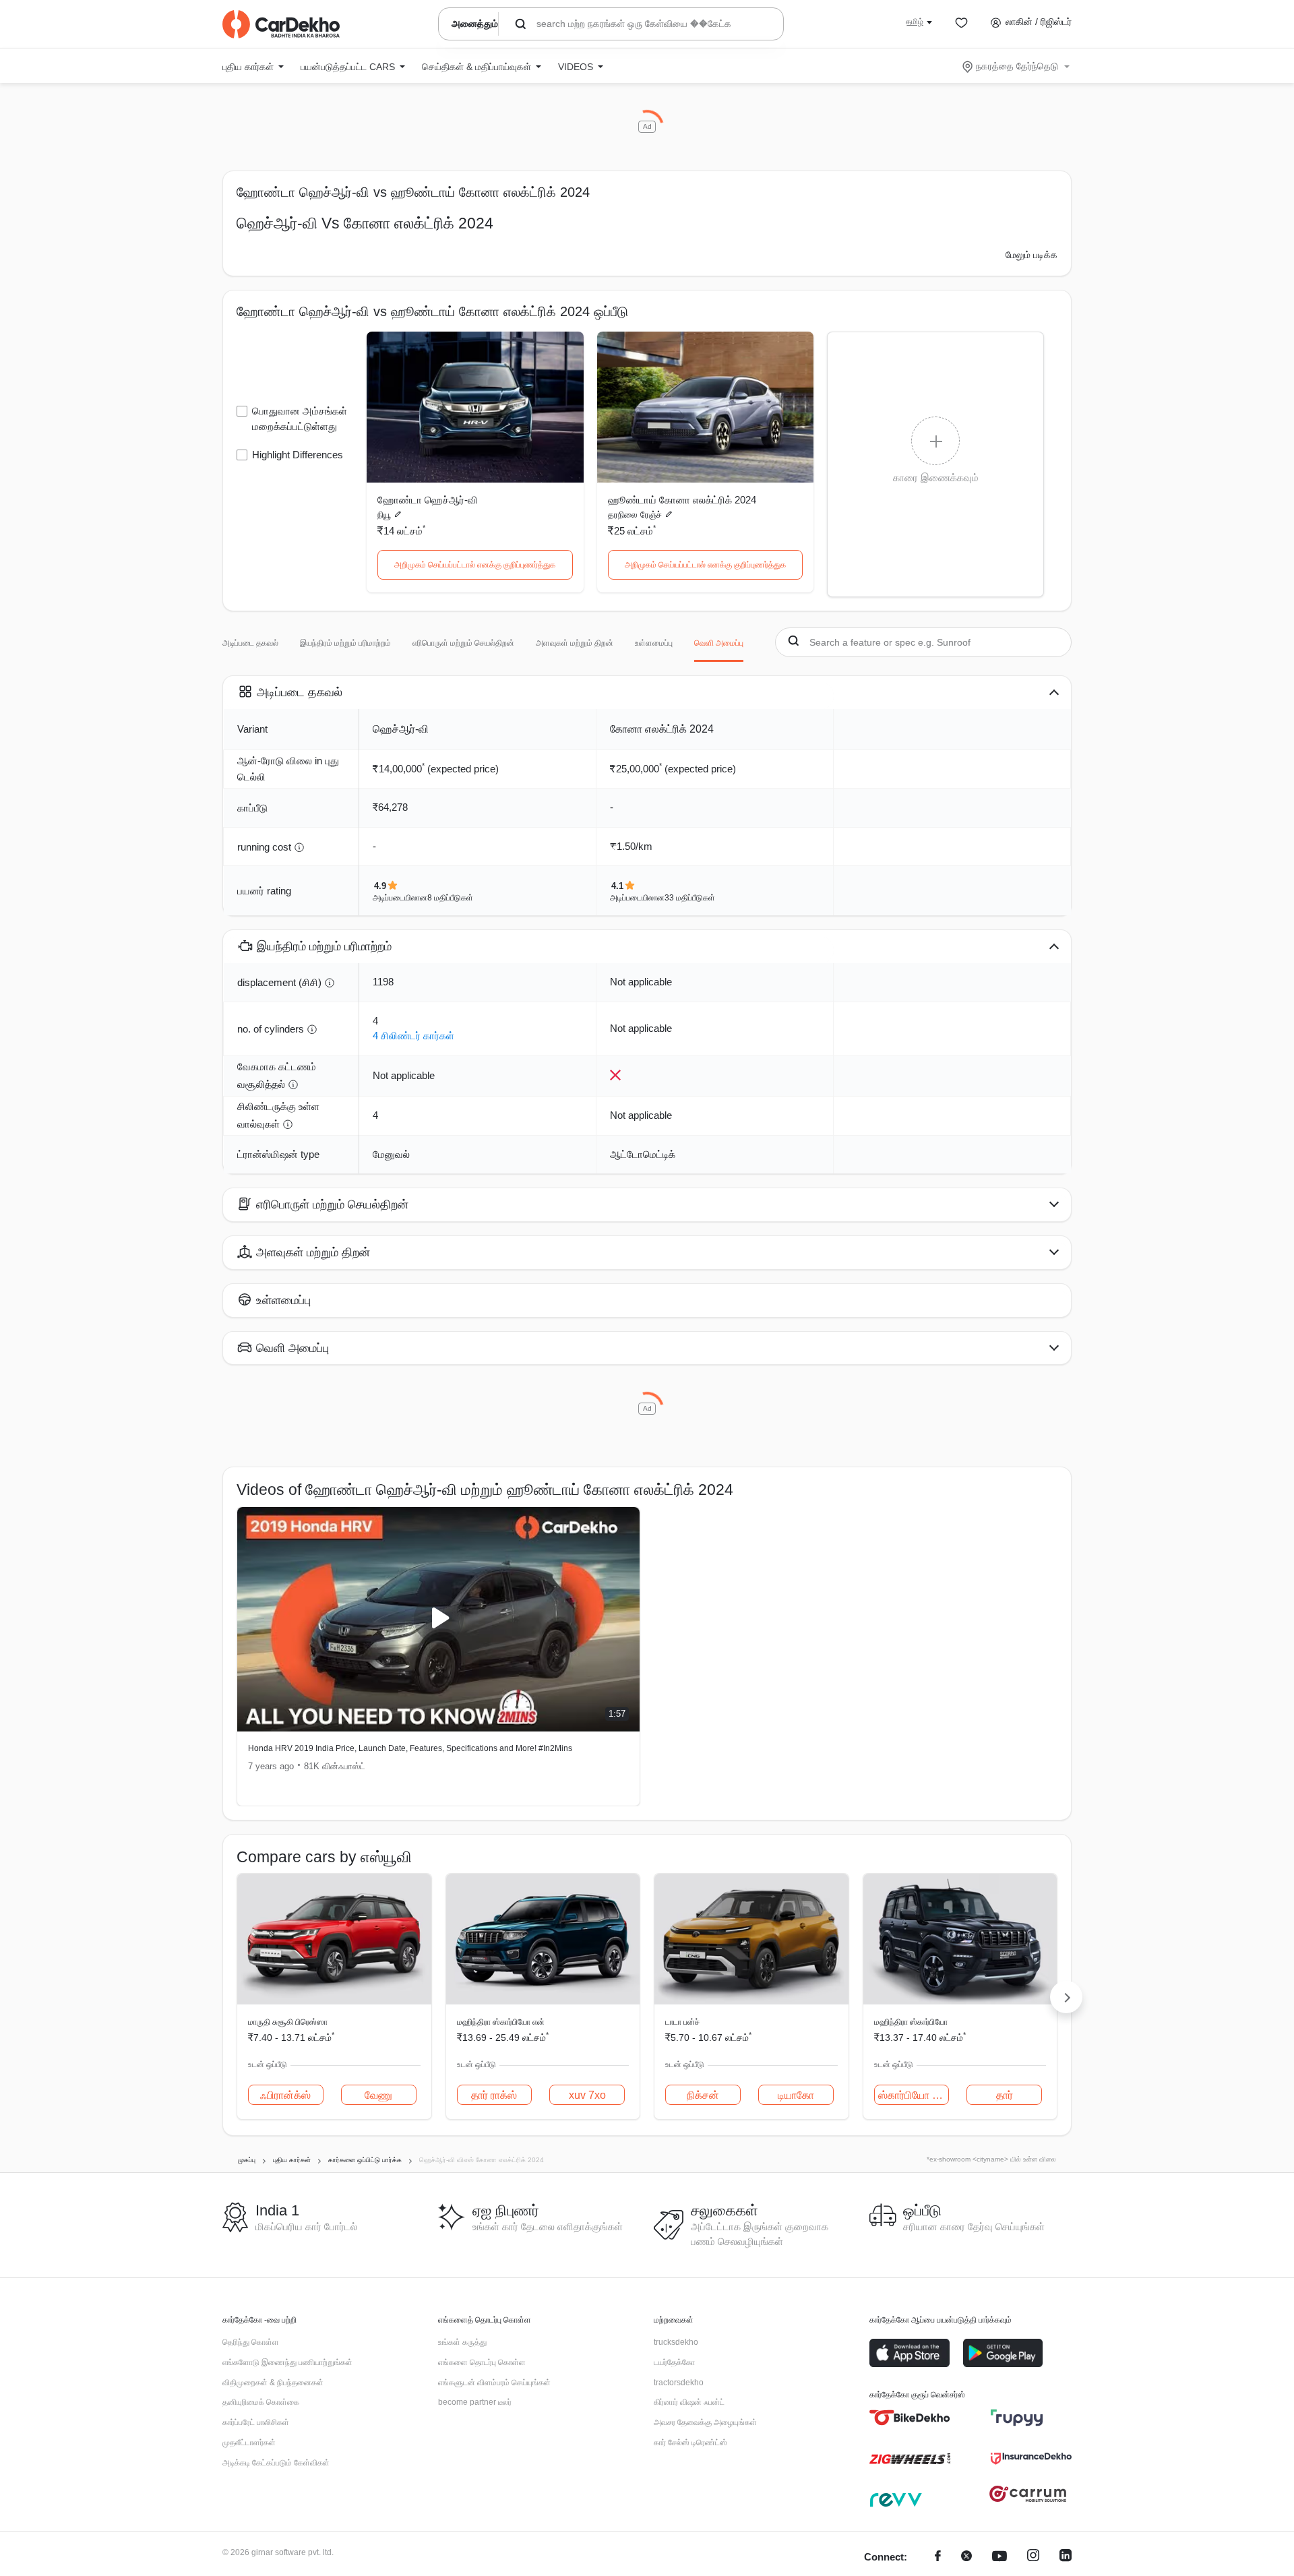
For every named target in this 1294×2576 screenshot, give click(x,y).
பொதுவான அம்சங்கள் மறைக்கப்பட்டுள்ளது (300, 419)
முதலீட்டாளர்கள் (249, 2443)
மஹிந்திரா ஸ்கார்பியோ (911, 2022)
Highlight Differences (298, 455)
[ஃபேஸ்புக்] (938, 2557)
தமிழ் (915, 22)
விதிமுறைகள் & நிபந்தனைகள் (273, 2383)
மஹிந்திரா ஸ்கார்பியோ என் (501, 2022)
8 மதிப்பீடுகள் (450, 898)
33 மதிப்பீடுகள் (690, 898)
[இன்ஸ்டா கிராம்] (1033, 2557)
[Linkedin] (1066, 2557)
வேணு (378, 2095)
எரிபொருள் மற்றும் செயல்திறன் (463, 643)
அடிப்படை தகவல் (250, 643)
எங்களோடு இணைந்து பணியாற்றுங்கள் (287, 2362)
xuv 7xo (587, 2095)
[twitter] (966, 2557)
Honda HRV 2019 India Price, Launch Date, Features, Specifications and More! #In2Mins (410, 1748)
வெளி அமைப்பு (719, 643)
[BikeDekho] (910, 2418)
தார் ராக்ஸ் (494, 2095)
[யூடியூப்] (999, 2557)
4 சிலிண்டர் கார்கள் (413, 1036)
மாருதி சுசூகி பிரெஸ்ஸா (288, 2022)
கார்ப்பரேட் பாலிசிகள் (256, 2422)
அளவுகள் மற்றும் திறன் (575, 643)
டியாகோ (796, 2095)
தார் (1005, 2095)
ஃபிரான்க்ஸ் (285, 2095)
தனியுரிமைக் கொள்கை (261, 2402)
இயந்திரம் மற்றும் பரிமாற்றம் (345, 643)
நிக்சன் (703, 2095)
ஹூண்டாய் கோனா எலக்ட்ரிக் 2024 (682, 500)
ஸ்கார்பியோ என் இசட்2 (914, 2095)
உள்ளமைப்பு (654, 643)
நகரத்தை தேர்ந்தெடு (1017, 66)
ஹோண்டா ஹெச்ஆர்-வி (428, 500)
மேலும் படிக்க (1031, 255)
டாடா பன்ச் (682, 2022)
